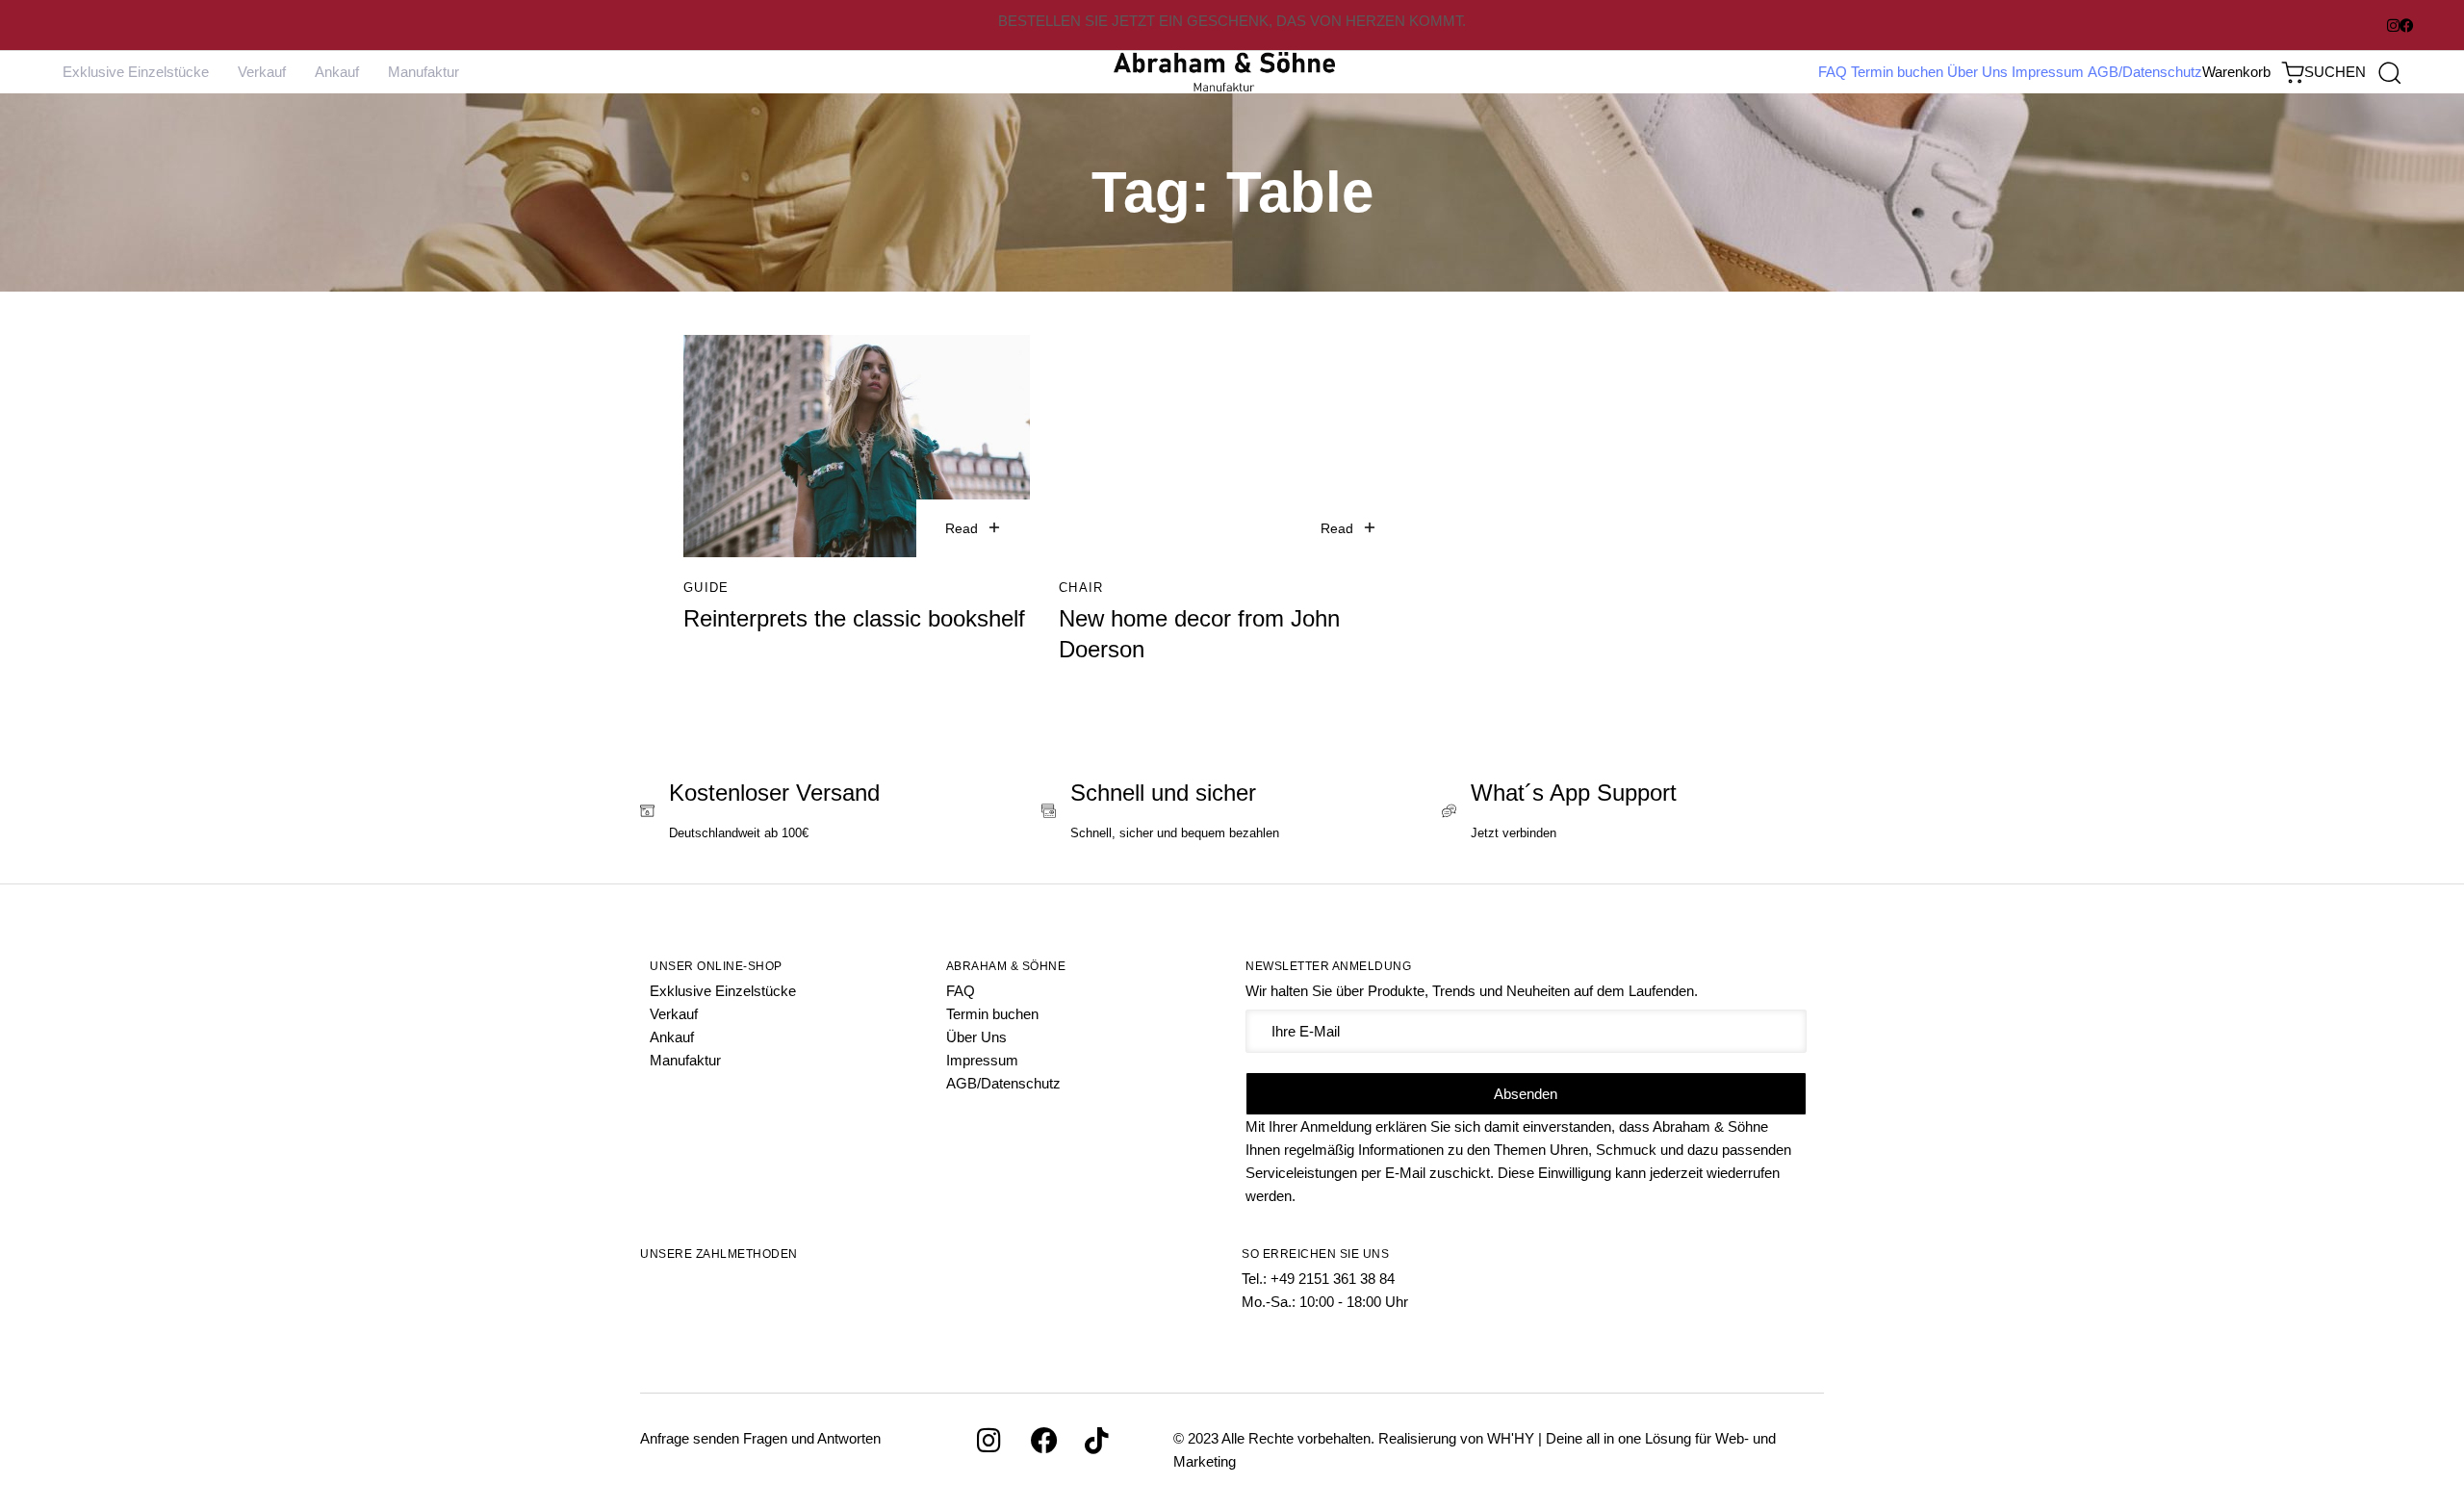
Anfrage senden (690, 1438)
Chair (1081, 588)
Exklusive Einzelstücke (136, 72)
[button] (2352, 72)
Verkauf (262, 72)
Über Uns (1977, 72)
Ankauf (337, 72)
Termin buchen (1897, 72)
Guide (706, 588)
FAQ (1833, 72)
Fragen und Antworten (812, 1438)
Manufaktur (423, 72)
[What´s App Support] (1633, 813)
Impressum (2048, 72)
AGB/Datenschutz (2145, 72)
